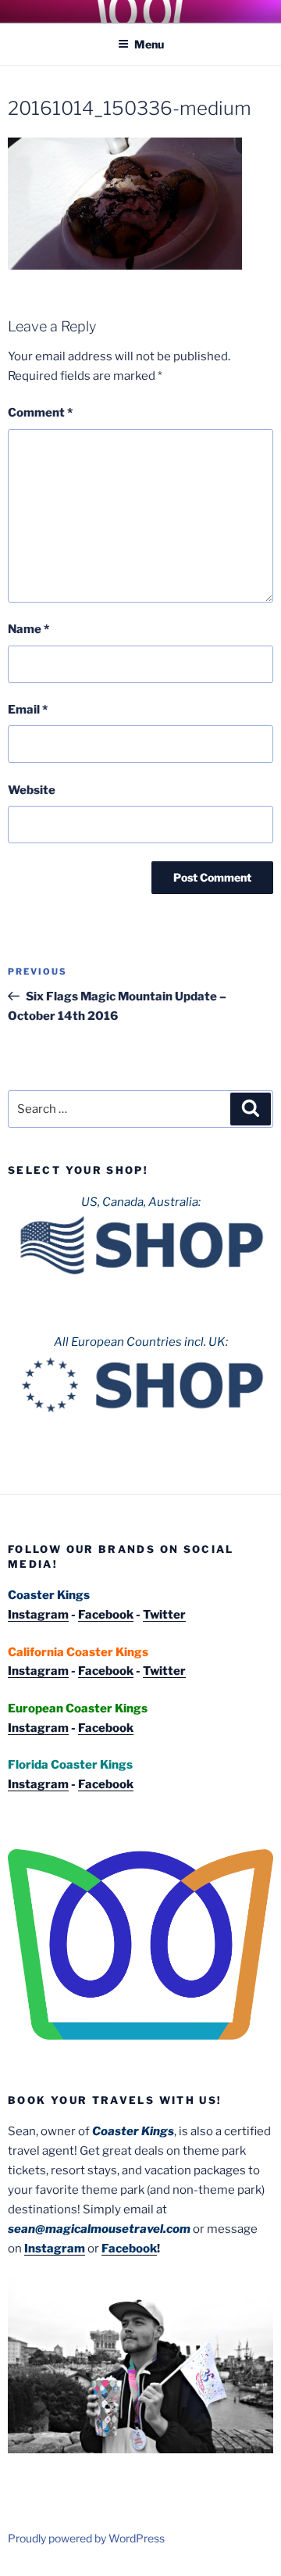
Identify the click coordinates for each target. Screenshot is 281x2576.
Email (28, 710)
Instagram (38, 1615)
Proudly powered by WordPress (86, 2538)
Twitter (164, 1615)
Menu (149, 44)
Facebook (106, 1615)
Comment (40, 413)
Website (32, 790)
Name (28, 629)
